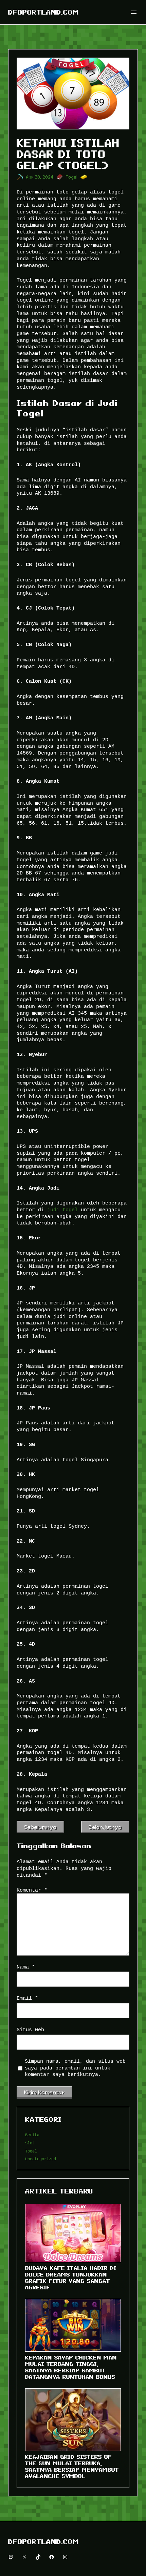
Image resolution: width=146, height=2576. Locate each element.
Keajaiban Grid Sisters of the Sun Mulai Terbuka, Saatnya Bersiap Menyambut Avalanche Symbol (72, 2466)
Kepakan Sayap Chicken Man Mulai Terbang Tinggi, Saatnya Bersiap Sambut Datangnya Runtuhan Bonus (71, 2367)
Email (27, 1998)
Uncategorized (41, 2159)
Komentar (32, 1890)
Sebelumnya (40, 1827)
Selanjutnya (105, 1827)
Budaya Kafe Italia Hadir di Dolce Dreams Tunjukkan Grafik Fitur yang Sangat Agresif (71, 2278)
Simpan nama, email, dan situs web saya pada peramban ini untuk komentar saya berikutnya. (75, 2068)
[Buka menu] (134, 12)
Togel (72, 177)
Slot (30, 2143)
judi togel (62, 1210)
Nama (26, 1967)
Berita (32, 2135)
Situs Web (30, 2030)
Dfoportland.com (43, 12)
